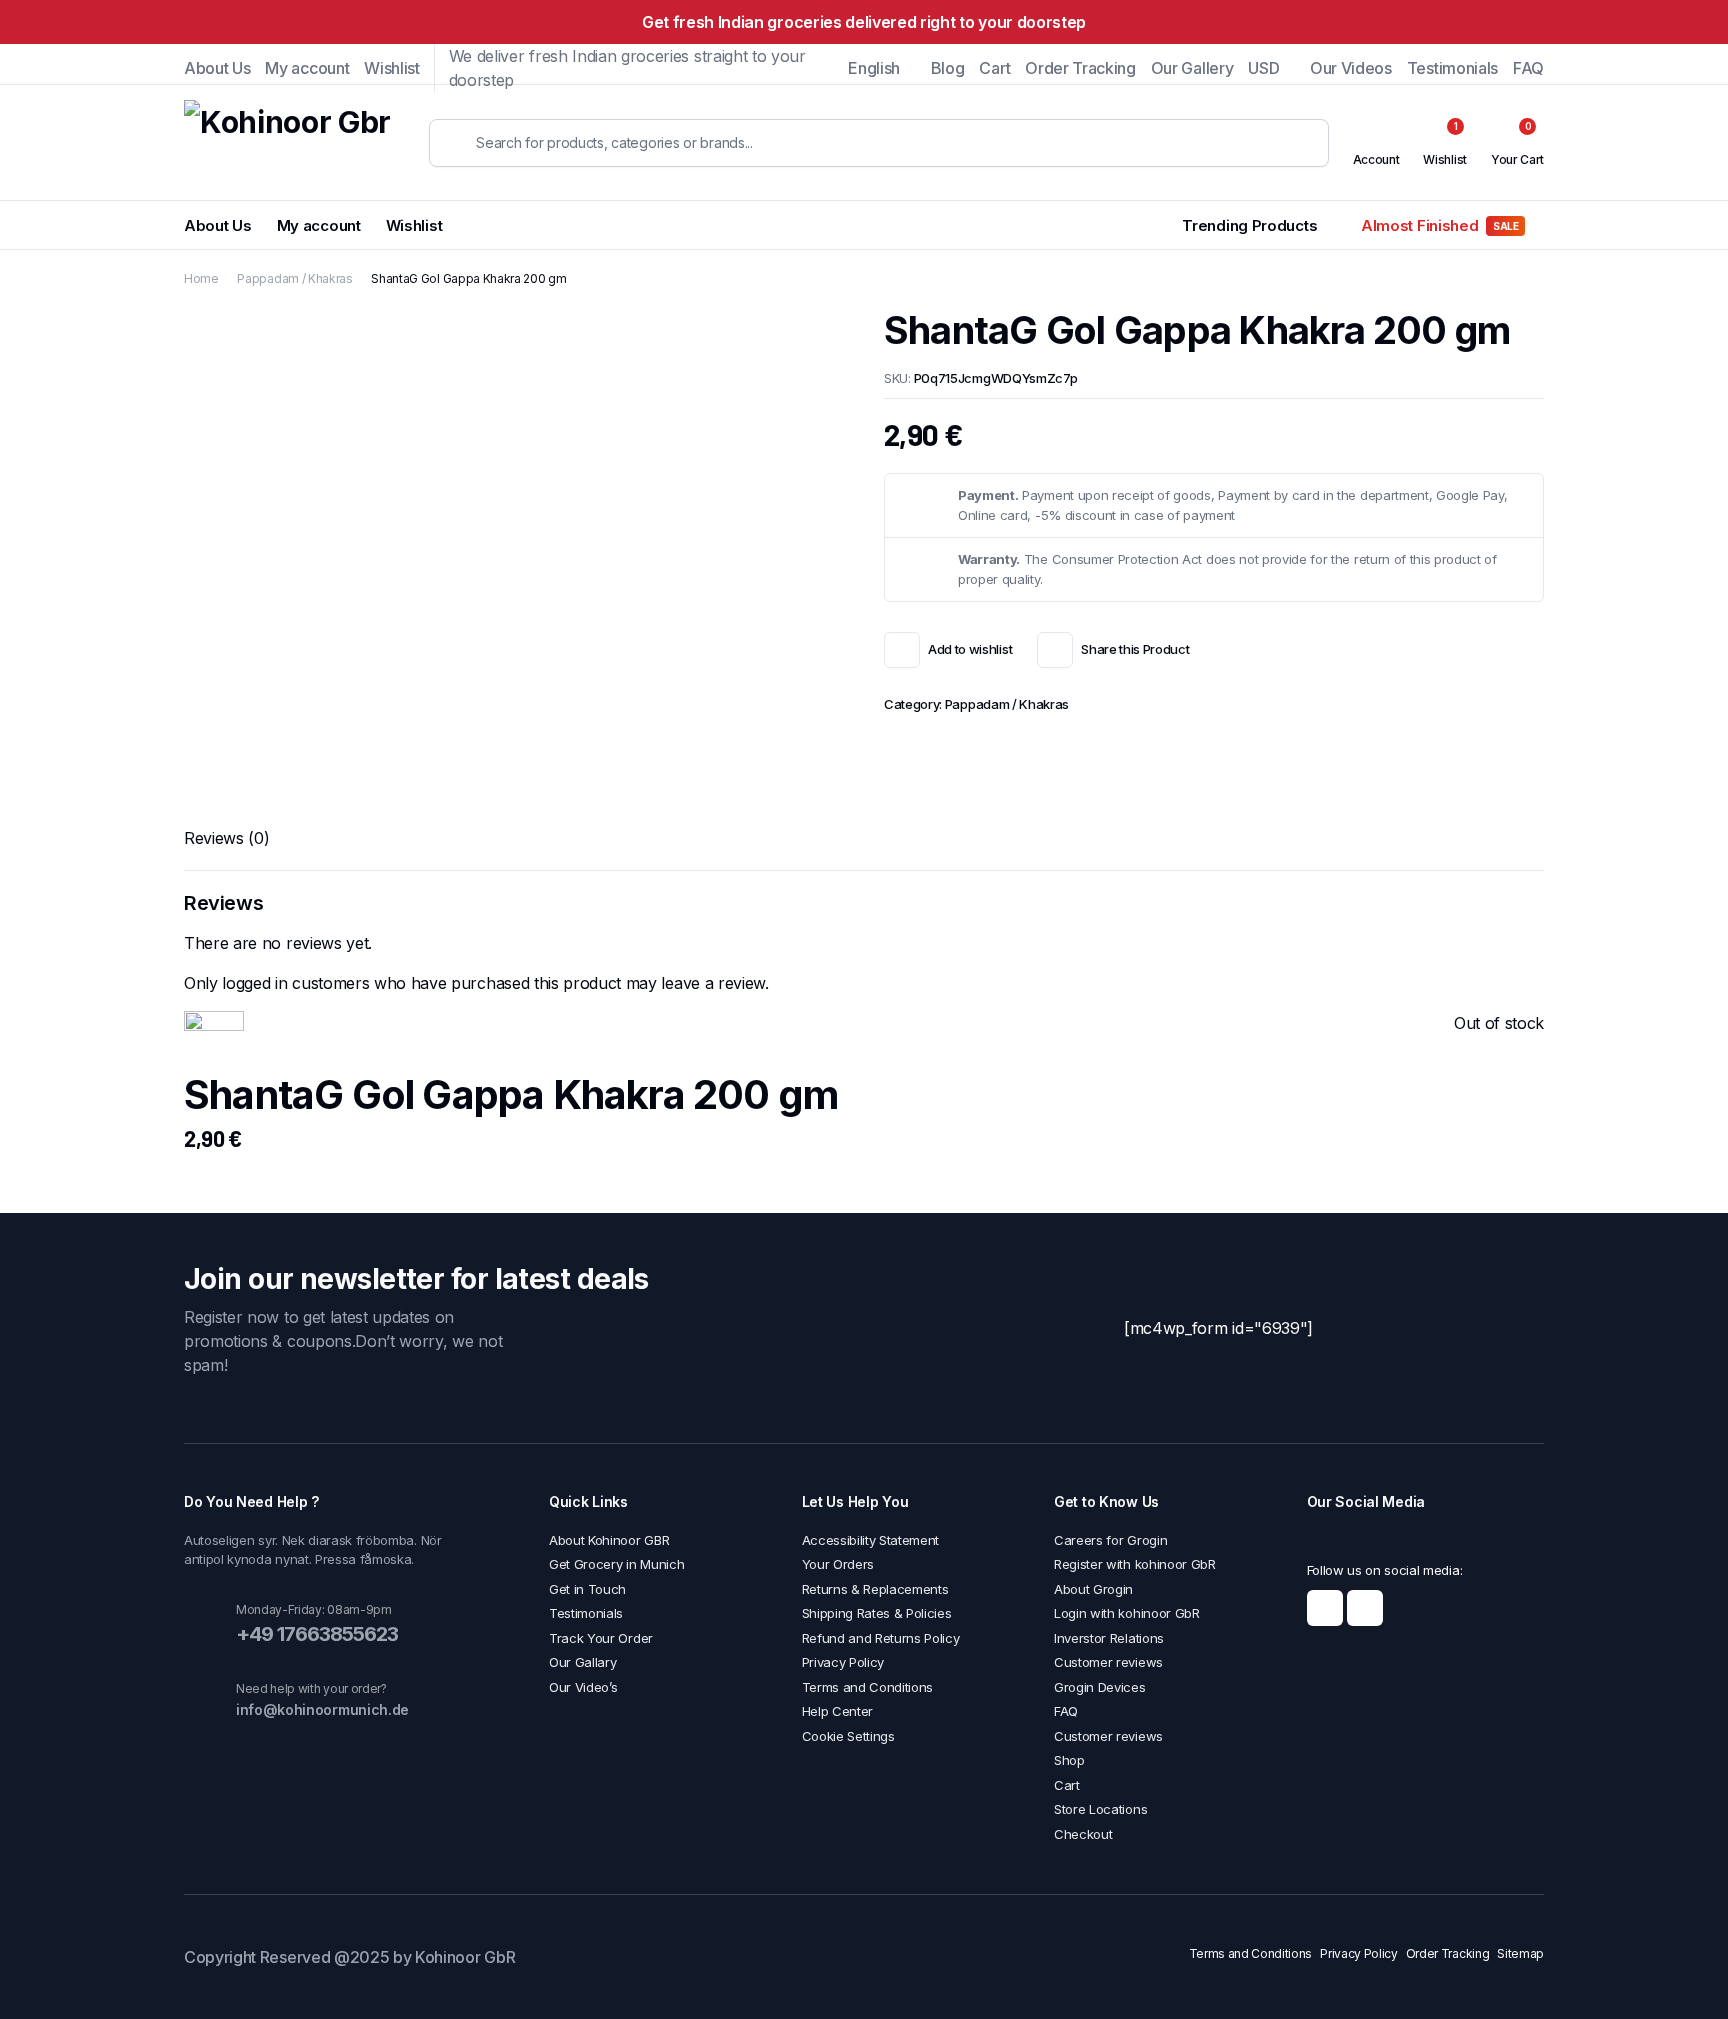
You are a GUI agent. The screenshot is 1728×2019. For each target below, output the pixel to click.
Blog (948, 68)
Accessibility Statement (871, 1540)
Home (201, 278)
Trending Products (1249, 225)
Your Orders (838, 1564)
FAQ (1528, 68)
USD (1263, 68)
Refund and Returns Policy (881, 1638)
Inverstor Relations (1109, 1638)
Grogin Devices (1100, 1687)
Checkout (1083, 1834)
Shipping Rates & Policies (877, 1613)
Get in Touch (587, 1589)
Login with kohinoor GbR (1127, 1613)
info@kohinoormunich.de (322, 1709)
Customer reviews (1108, 1662)
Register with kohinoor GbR (1135, 1564)
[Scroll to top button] (1683, 1974)
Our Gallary (582, 1662)
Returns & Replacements (875, 1589)
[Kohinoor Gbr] (287, 142)
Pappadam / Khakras (294, 278)
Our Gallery (1192, 68)
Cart (994, 68)
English (874, 68)
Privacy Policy (843, 1662)
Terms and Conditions (868, 1687)
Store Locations (1100, 1809)
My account (307, 68)
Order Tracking (1080, 68)
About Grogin (1093, 1589)
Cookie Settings (848, 1736)
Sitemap (1520, 1953)
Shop (1069, 1760)
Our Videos (1351, 68)
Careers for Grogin (1110, 1540)
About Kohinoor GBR (609, 1540)
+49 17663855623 (317, 1634)
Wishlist (391, 68)
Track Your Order (601, 1638)
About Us (217, 68)
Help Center (837, 1711)
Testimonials (1452, 68)
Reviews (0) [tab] (226, 838)
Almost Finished (1440, 225)
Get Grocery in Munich (616, 1564)
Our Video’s (583, 1687)
